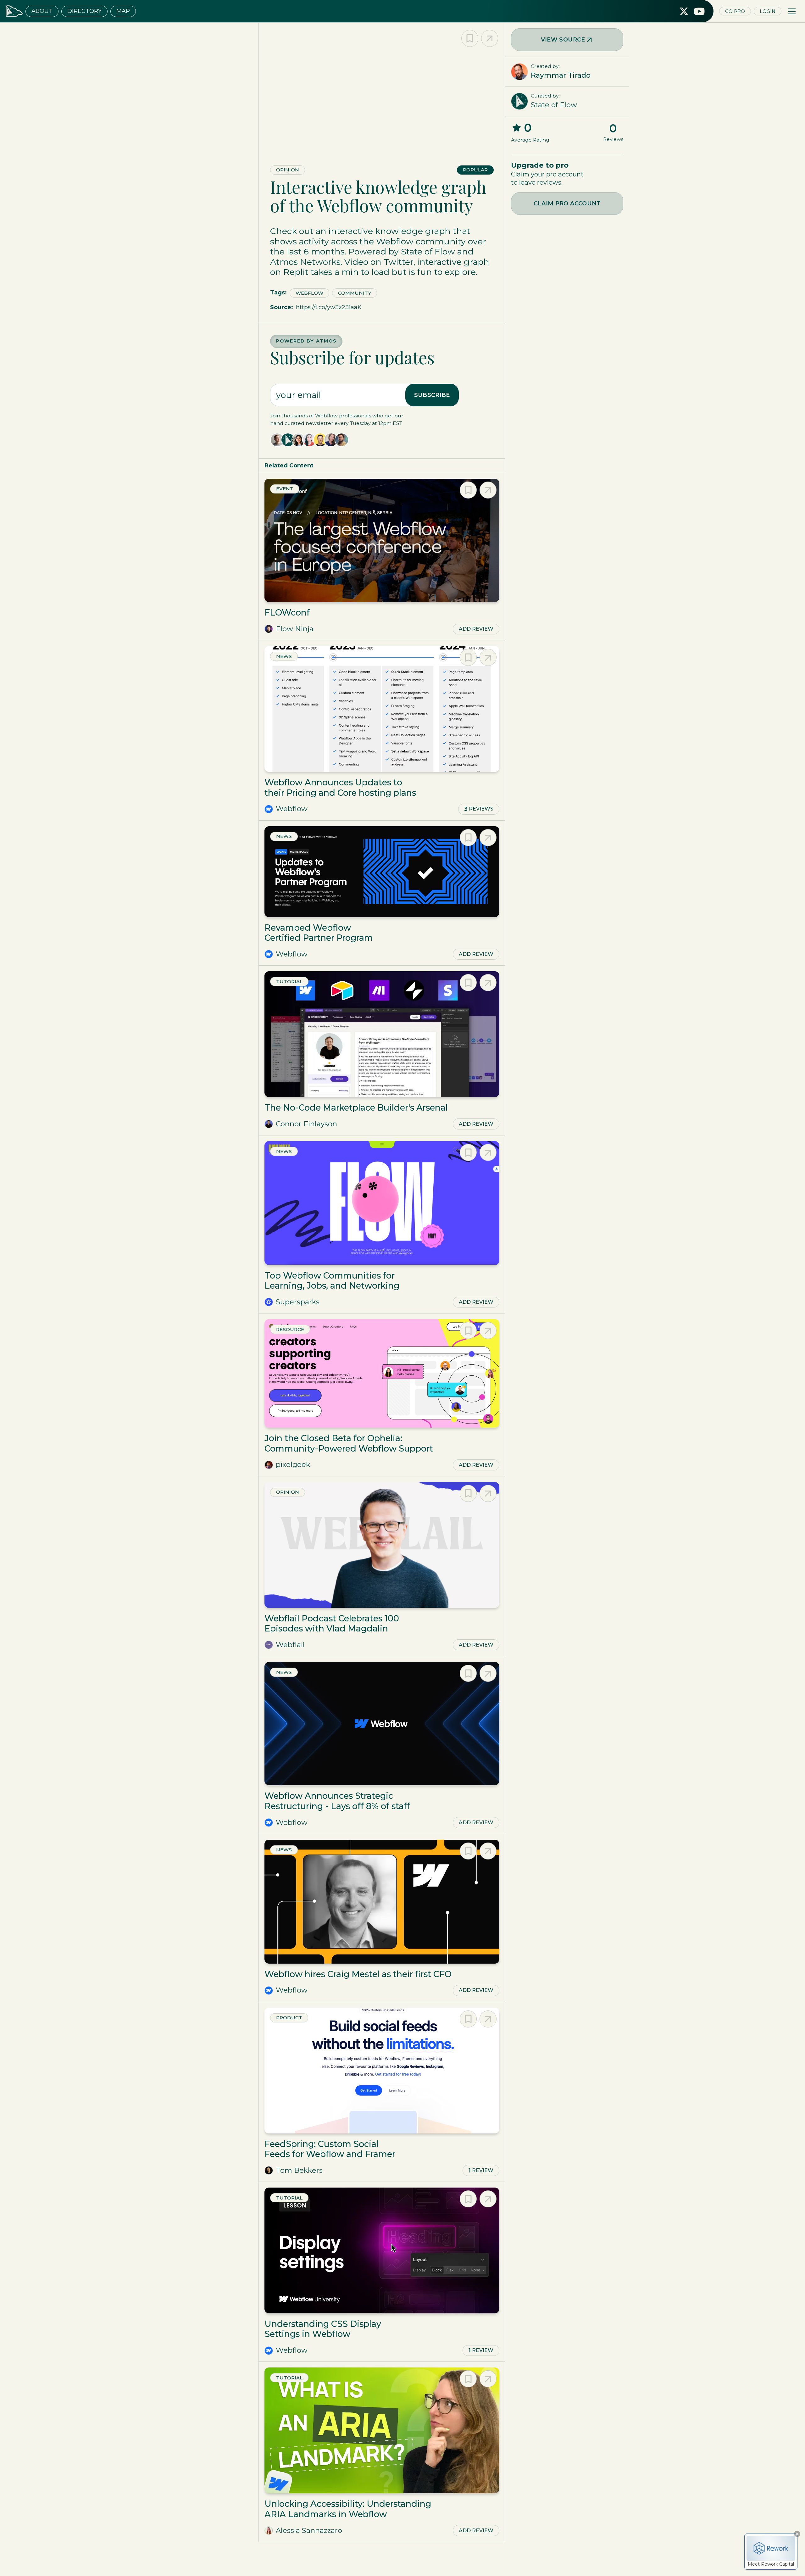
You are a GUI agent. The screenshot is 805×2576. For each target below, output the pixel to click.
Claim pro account (567, 204)
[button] (792, 11)
